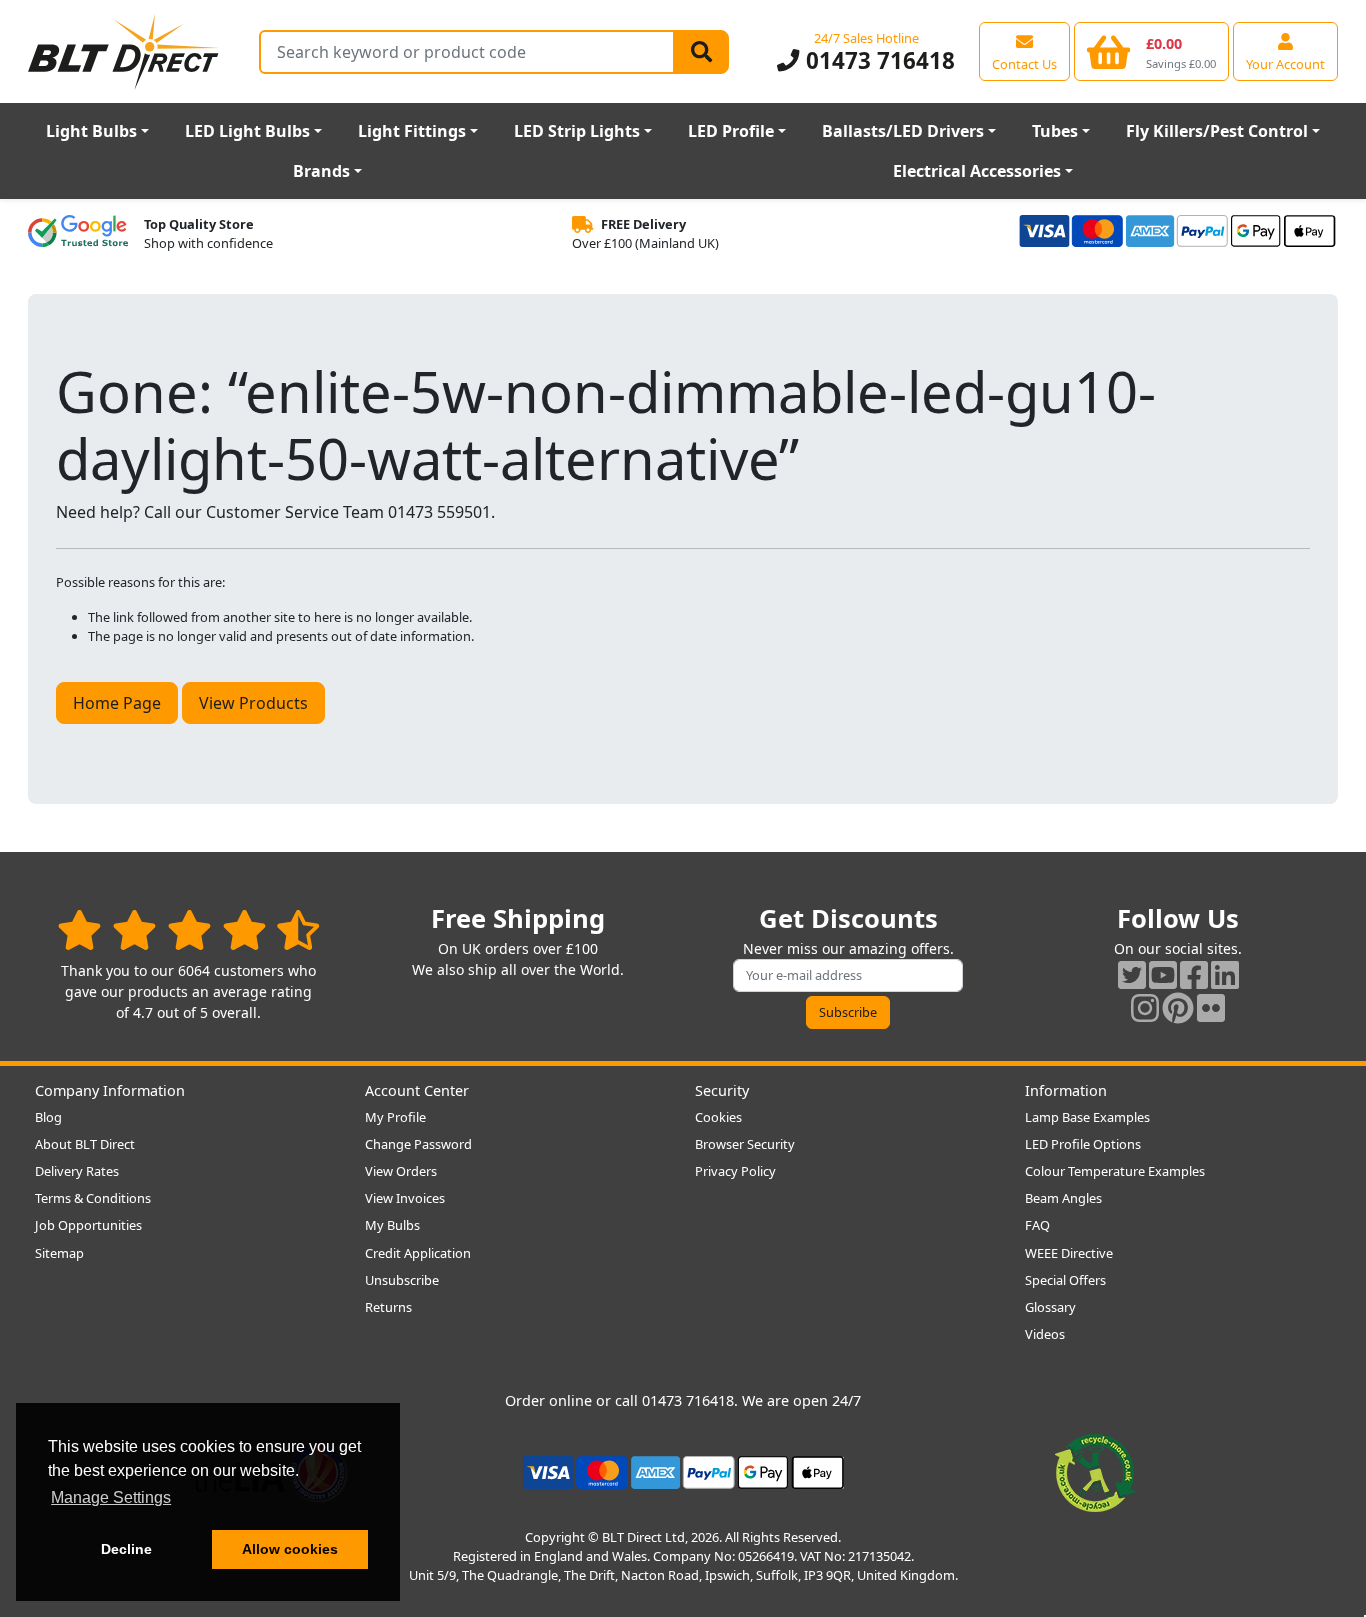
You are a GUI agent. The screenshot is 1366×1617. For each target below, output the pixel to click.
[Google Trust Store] (78, 234)
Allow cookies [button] (290, 1549)
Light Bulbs (91, 131)
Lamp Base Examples (1087, 1117)
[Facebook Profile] (1194, 974)
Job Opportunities (88, 1225)
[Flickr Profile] (1211, 1007)
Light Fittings (412, 131)
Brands (321, 171)
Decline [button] (126, 1549)
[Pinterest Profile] (1178, 1007)
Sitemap (59, 1253)
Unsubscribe (402, 1280)
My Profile (395, 1117)
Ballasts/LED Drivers (903, 131)
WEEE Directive (1069, 1253)
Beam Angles (1063, 1198)
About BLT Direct (85, 1144)
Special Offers (1065, 1280)
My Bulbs (392, 1225)
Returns (388, 1307)
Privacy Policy (735, 1171)
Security (722, 1090)
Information (1066, 1090)
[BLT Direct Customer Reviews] (188, 929)
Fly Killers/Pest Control (1217, 131)
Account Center (417, 1090)
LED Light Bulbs (247, 131)
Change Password (418, 1144)
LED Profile (731, 131)
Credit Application (418, 1253)
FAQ (1037, 1225)
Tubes (1055, 131)
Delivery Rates (77, 1171)
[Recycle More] (1095, 1471)
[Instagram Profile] (1145, 1007)
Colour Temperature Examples (1115, 1171)
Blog (48, 1117)
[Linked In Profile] (1225, 974)
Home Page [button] (117, 703)
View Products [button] (253, 703)
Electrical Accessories (977, 171)
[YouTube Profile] (1163, 974)
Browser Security (745, 1144)
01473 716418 (877, 60)
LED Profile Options (1083, 1144)
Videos (1045, 1334)
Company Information (110, 1090)
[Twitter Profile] (1132, 974)
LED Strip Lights (577, 131)
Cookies (718, 1117)
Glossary (1050, 1307)
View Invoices (405, 1198)
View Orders (401, 1171)
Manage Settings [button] (111, 1497)
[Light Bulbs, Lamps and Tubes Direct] (124, 51)
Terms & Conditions (93, 1198)
